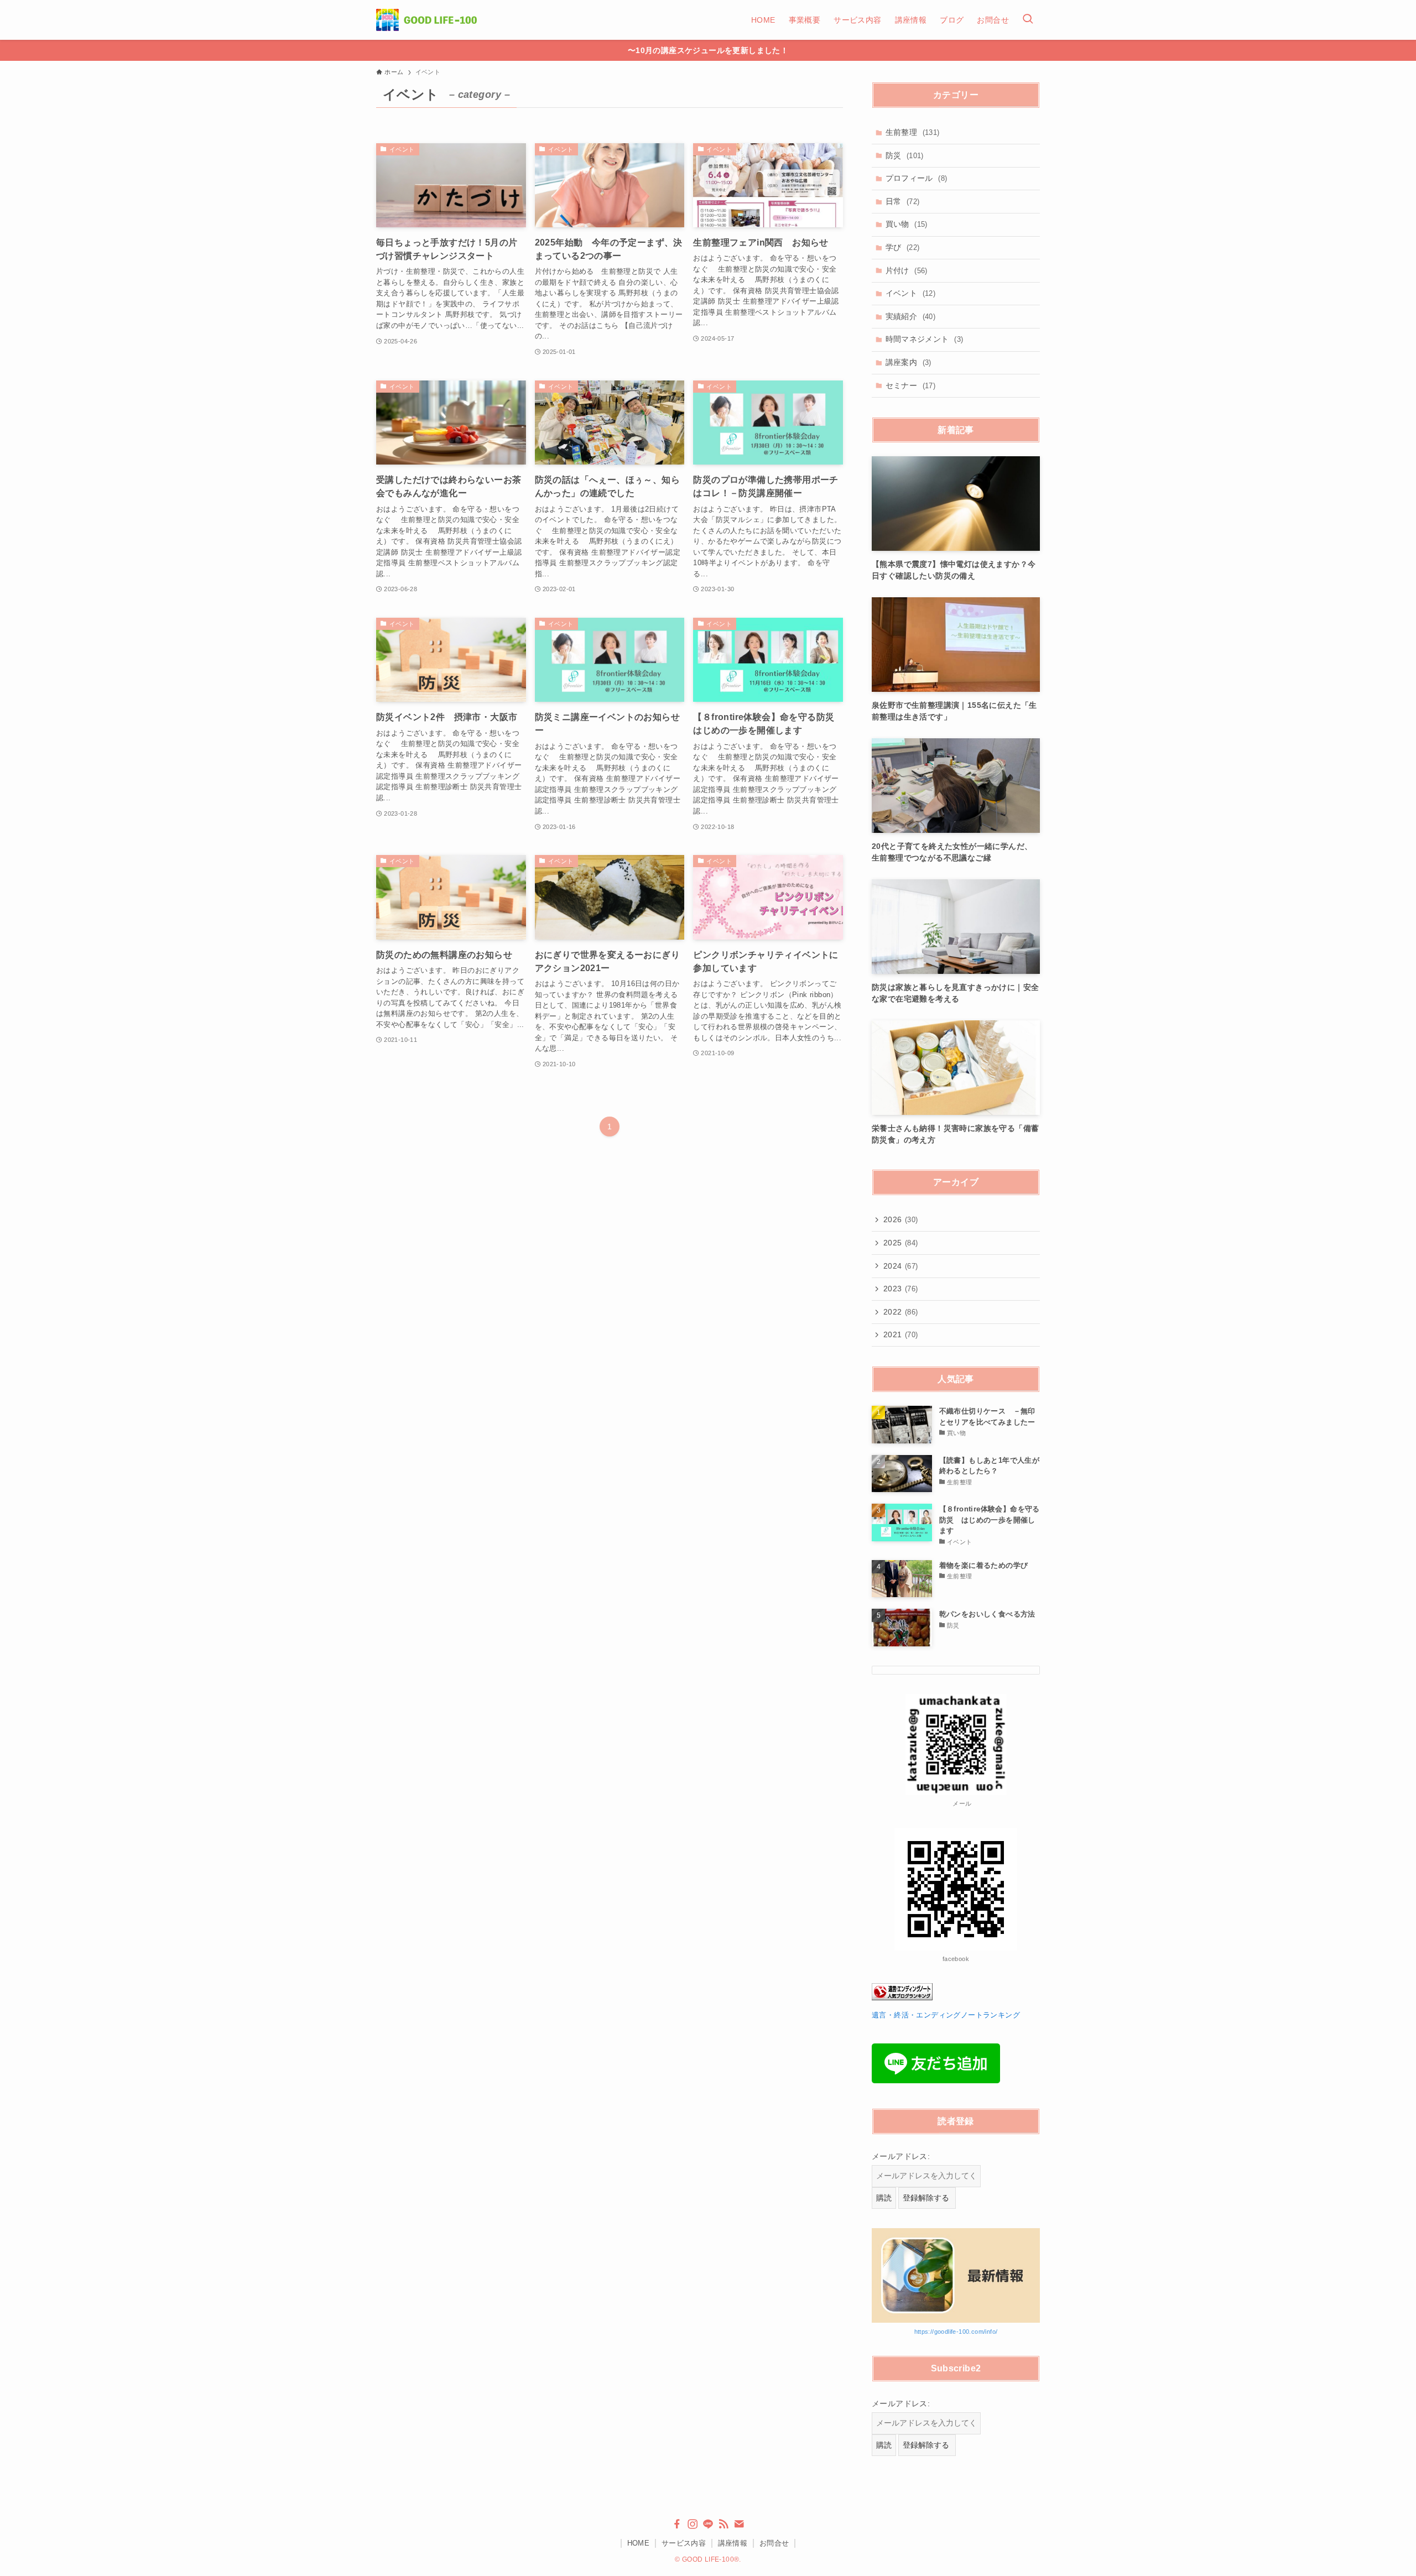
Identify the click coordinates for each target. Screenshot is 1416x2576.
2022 (901, 1312)
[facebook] (677, 2524)
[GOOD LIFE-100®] (426, 20)
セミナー (911, 385)
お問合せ (774, 2543)
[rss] (723, 2524)
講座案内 (909, 362)
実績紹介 (911, 316)
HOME (639, 2543)
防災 (905, 155)
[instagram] (693, 2524)
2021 (901, 1334)
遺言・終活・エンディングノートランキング (946, 2015)
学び (903, 247)
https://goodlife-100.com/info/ (956, 2332)
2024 (901, 1266)
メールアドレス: (901, 2156)
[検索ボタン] (1028, 20)
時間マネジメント (925, 339)
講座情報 (733, 2543)
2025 (901, 1243)
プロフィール (917, 178)
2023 (901, 1289)
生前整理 (913, 132)
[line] (708, 2524)
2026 (901, 1219)
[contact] (739, 2524)
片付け (907, 270)
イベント (911, 293)
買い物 (907, 224)
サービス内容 (684, 2543)
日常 (903, 201)
